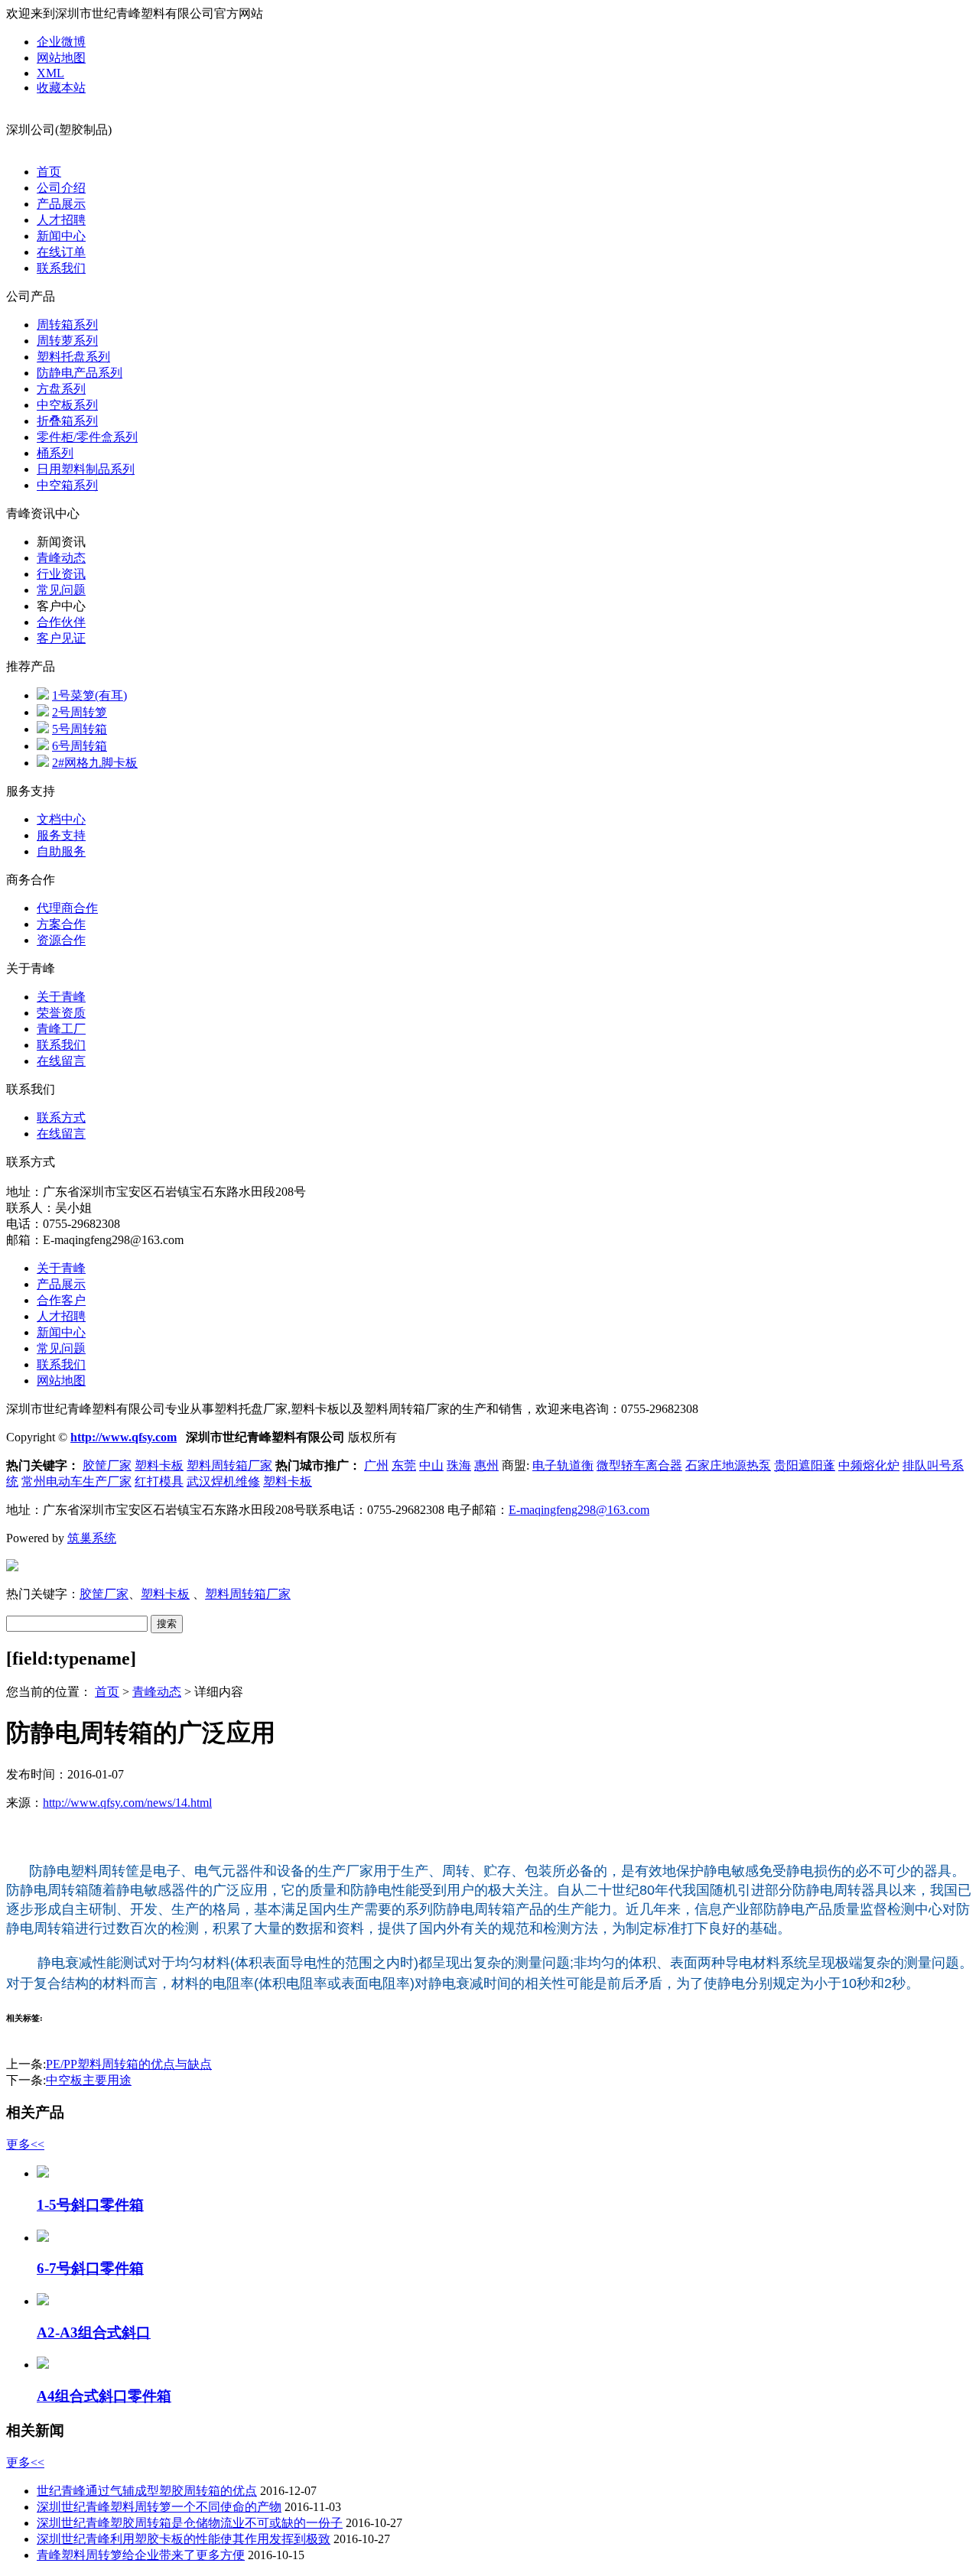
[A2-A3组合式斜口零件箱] (43, 2301)
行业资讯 (61, 574)
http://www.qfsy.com (124, 1437)
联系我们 (61, 268)
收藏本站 (61, 88)
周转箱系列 (67, 325)
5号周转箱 (80, 729)
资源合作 (61, 940)
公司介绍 (61, 188)
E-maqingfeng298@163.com (579, 1510)
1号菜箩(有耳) (89, 695)
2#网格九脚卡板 (95, 763)
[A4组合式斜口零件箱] (43, 2365)
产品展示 (61, 204)
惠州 (486, 1465)
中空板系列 (67, 405)
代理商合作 (67, 908)
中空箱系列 (67, 485)
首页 (49, 172)
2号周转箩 (80, 712)
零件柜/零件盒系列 (87, 437)
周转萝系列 (67, 341)
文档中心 (61, 819)
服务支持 (61, 835)
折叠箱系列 (67, 421)
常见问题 (61, 590)
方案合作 (61, 924)
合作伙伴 (61, 622)
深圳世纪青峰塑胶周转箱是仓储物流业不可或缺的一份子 (190, 2523)
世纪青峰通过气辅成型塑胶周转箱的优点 (147, 2491)
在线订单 (61, 252)
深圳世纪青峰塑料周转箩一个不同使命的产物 (159, 2507)
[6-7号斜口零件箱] (43, 2238)
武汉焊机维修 (223, 1481)
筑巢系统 (92, 1538)
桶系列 (55, 453)
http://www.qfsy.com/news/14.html (127, 1803)
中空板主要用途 (89, 2080)
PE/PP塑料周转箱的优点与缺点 (129, 2064)
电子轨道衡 (563, 1465)
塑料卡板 (159, 1465)
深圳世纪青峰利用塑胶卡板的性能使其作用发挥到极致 (184, 2539)
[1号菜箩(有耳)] (43, 695)
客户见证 (61, 638)
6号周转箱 (80, 746)
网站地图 (61, 58)
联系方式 (61, 1117)
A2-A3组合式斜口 (94, 2332)
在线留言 (61, 1061)
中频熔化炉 (869, 1465)
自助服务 (61, 851)
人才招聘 (61, 220)
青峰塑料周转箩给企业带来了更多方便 (141, 2555)
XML (50, 73)
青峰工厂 (61, 1029)
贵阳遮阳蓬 (805, 1465)
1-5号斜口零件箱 (90, 2205)
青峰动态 (61, 558)
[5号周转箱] (43, 729)
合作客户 (61, 1300)
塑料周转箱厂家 (229, 1465)
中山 (431, 1465)
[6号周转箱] (43, 746)
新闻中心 (61, 236)
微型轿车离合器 (639, 1465)
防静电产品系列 (80, 373)
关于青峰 (61, 997)
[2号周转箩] (43, 712)
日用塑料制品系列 (86, 469)
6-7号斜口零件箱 (90, 2268)
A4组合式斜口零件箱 (104, 2396)
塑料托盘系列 (73, 357)
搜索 (167, 1624)
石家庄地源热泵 (728, 1465)
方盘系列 (61, 389)
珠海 (459, 1465)
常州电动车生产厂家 (76, 1481)
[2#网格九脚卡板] (43, 763)
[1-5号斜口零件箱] (43, 2173)
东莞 (404, 1465)
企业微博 (61, 42)
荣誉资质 (61, 1013)
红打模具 (159, 1481)
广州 (376, 1465)
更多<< (25, 2144)
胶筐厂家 (107, 1465)
